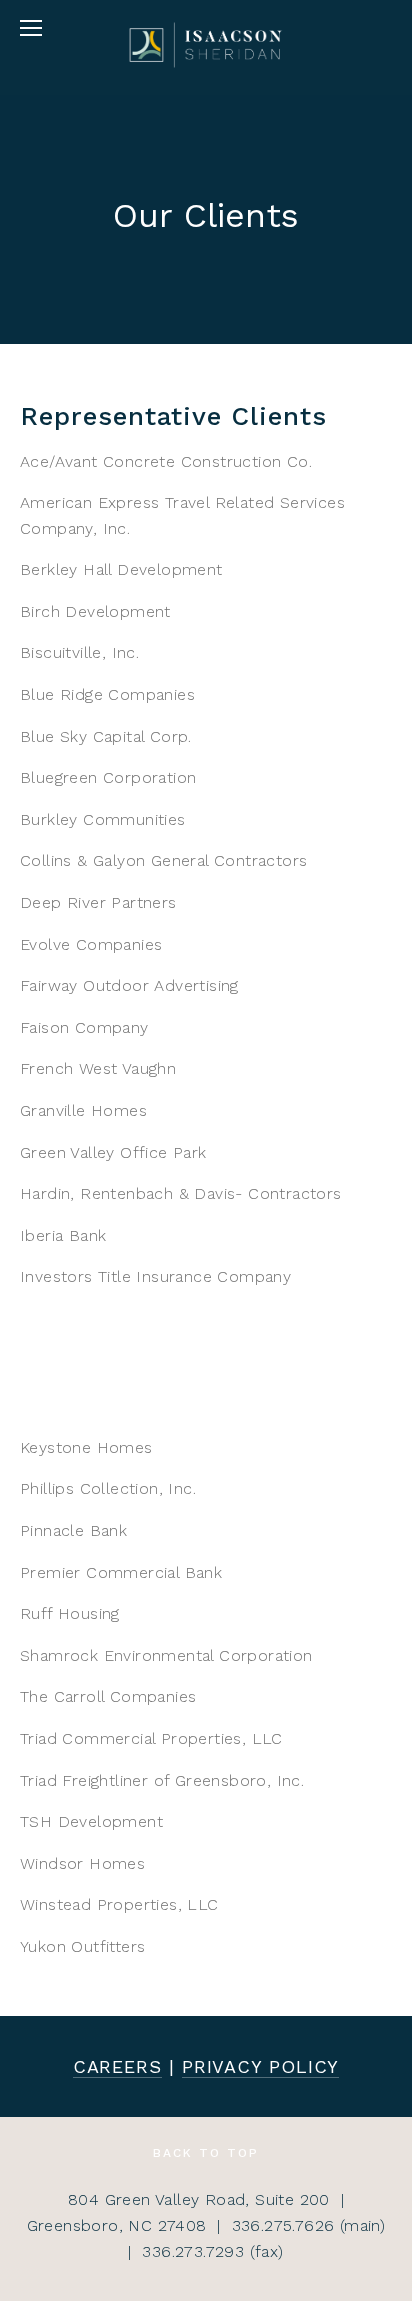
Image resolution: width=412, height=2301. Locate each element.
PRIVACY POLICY (261, 2066)
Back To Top (206, 2153)
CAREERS (117, 2066)
